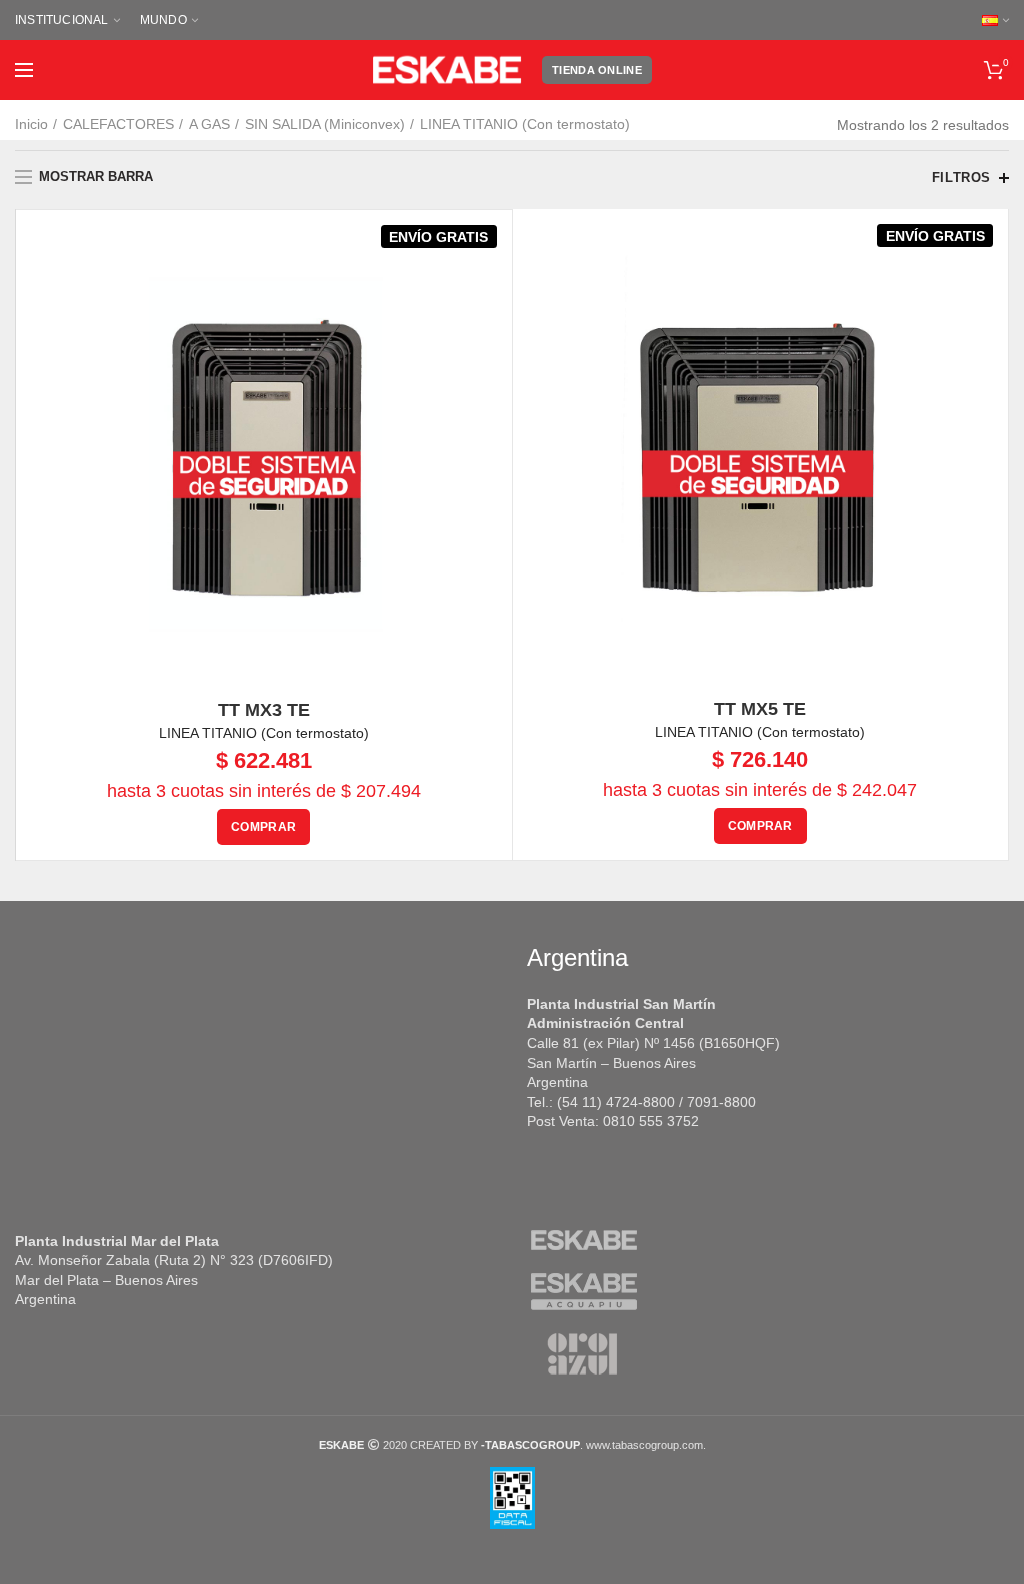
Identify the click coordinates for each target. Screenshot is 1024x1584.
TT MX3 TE (264, 710)
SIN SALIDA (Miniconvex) (325, 124)
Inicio (31, 124)
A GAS (209, 124)
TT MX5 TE (760, 709)
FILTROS (961, 177)
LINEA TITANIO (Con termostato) (264, 733)
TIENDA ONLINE (597, 70)
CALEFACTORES (118, 124)
